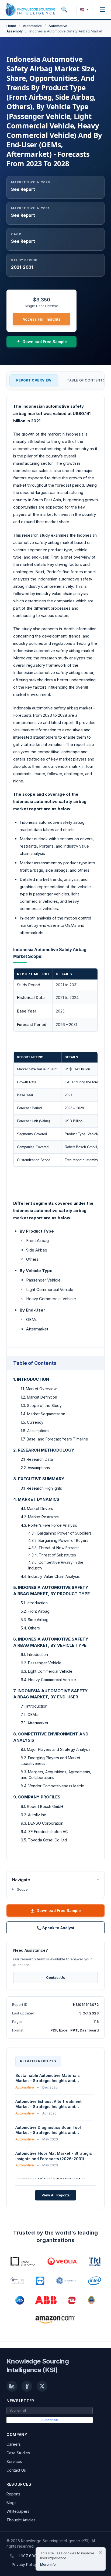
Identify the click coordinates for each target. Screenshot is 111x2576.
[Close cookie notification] (100, 2552)
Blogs (11, 2503)
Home (11, 26)
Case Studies (18, 2453)
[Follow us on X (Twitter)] (42, 2386)
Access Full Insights (42, 319)
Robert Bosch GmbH (81, 1147)
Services (14, 2462)
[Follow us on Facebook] (27, 2386)
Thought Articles (21, 2520)
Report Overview (34, 380)
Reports (13, 2494)
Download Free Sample (59, 1911)
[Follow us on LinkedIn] (12, 2386)
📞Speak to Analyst (55, 1928)
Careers (14, 2444)
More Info (48, 2565)
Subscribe (50, 2420)
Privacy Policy (24, 2565)
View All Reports (56, 2195)
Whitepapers (18, 2511)
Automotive (32, 26)
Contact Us (56, 1977)
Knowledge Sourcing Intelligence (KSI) (38, 2366)
